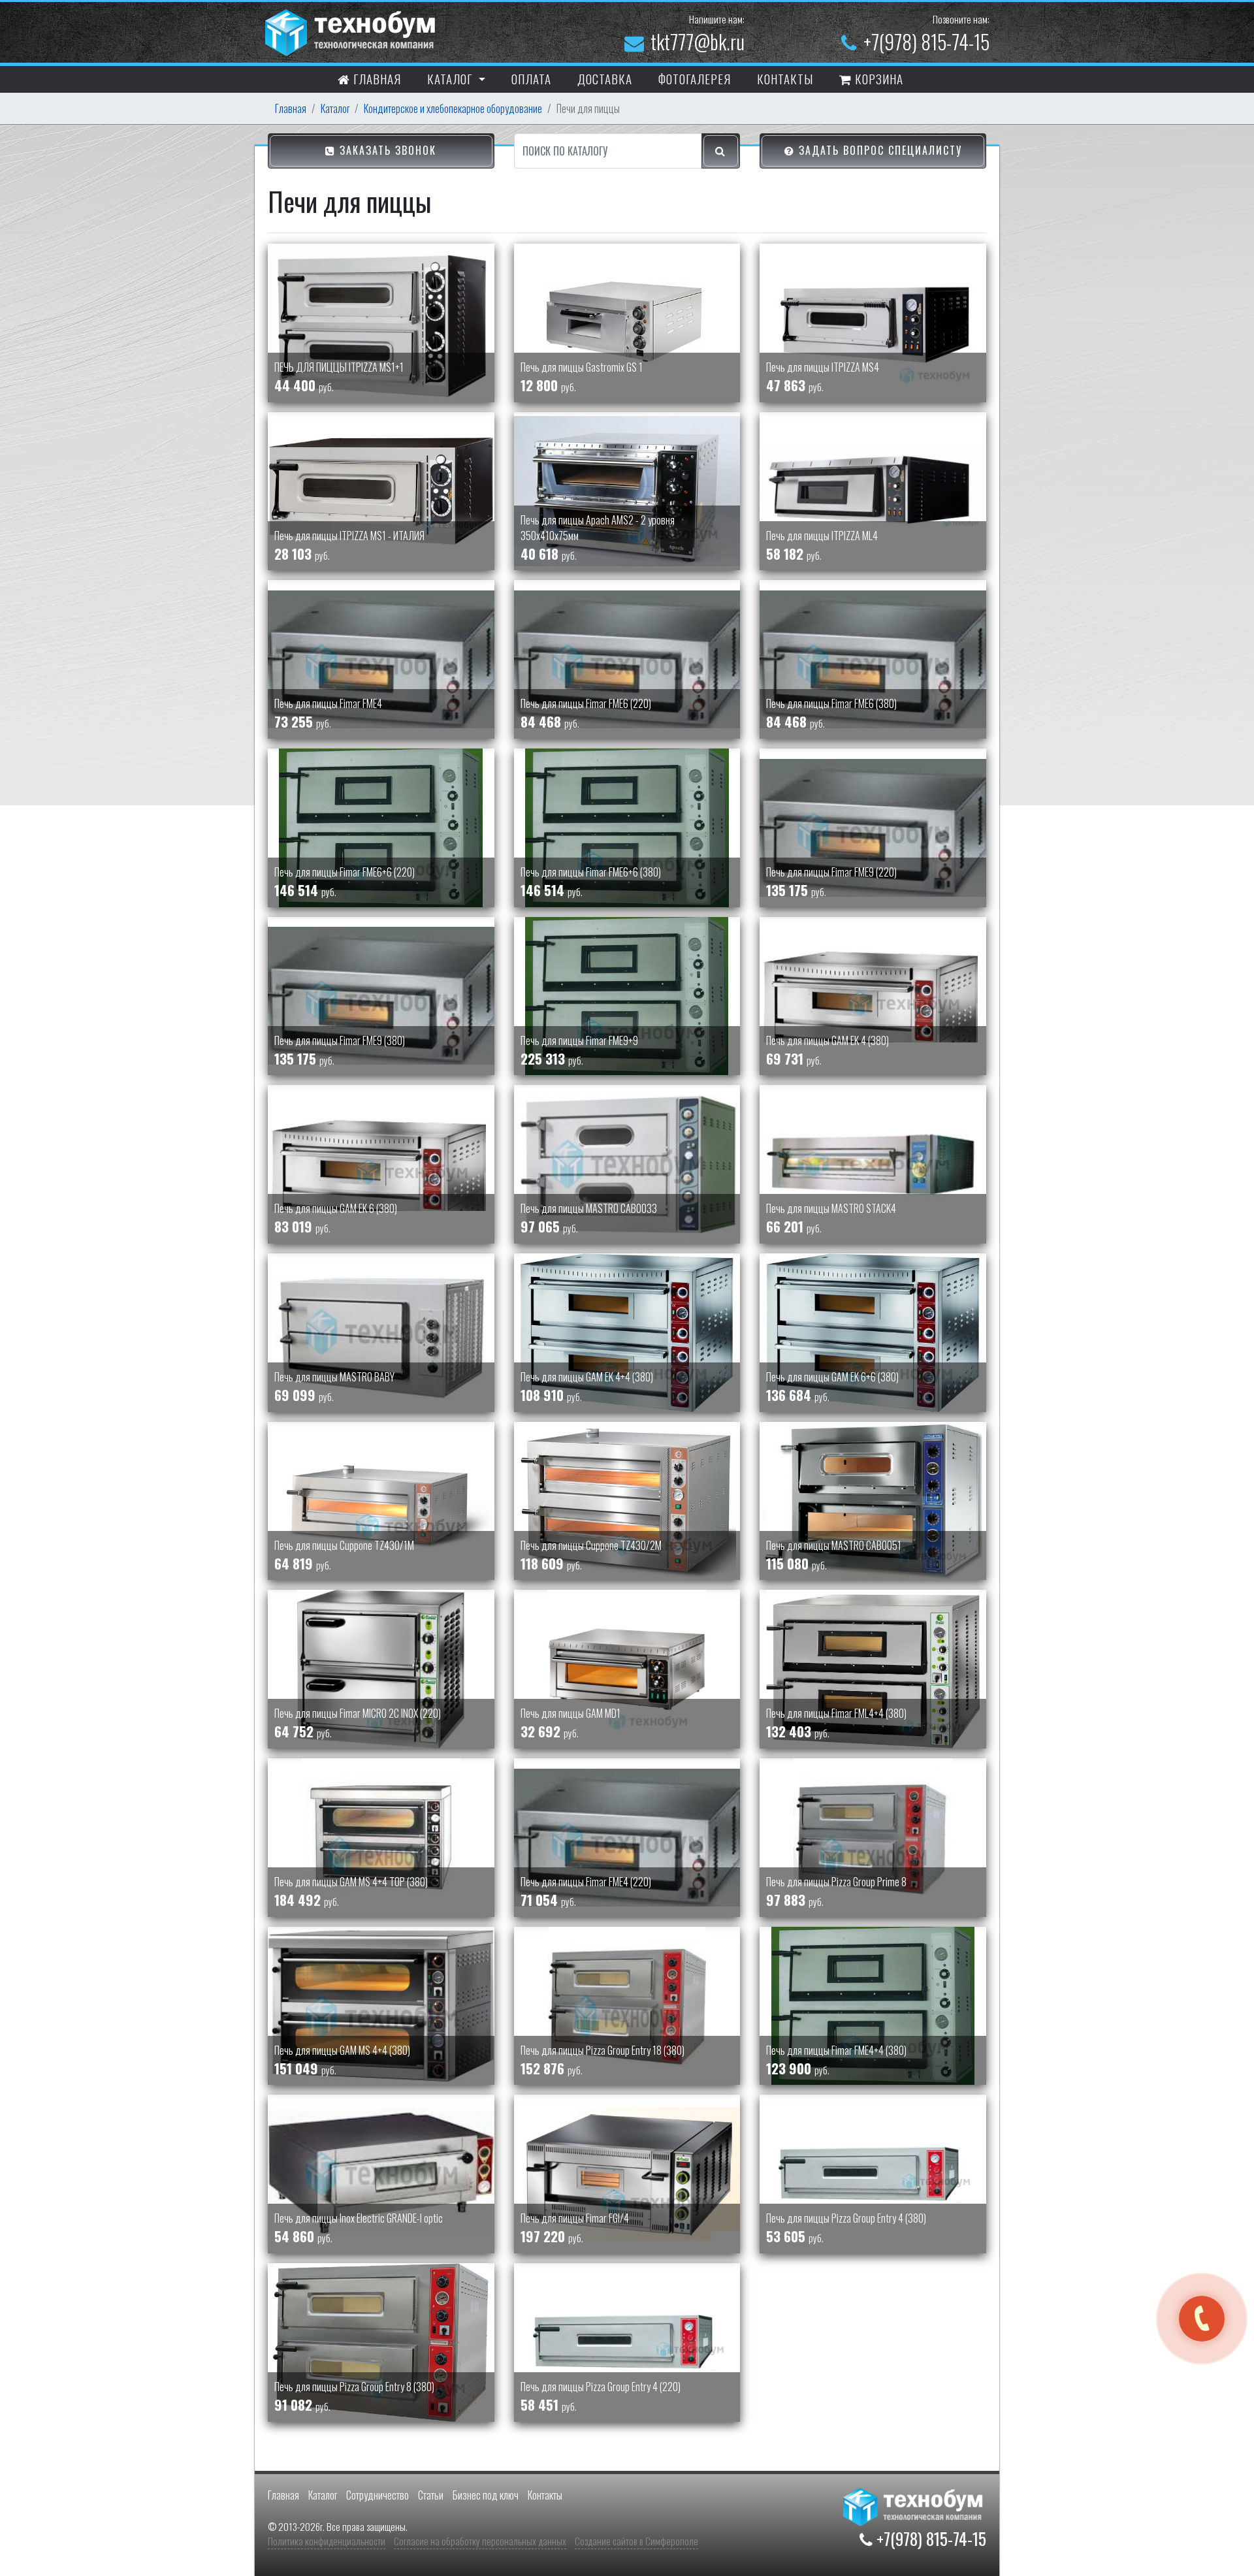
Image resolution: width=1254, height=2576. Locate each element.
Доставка (605, 78)
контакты (785, 78)
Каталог (335, 108)
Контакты (545, 2495)
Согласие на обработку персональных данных (480, 2541)
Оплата (531, 78)
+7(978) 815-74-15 (926, 41)
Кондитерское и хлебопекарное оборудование (453, 108)
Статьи (431, 2495)
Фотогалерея (695, 78)
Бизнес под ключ (486, 2495)
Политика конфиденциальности (327, 2541)
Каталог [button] (451, 78)
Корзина (877, 78)
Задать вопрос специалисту (878, 150)
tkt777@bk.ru (698, 41)
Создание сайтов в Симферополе (636, 2541)
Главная (376, 78)
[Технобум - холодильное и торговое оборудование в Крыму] (352, 31)
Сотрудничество (378, 2495)
